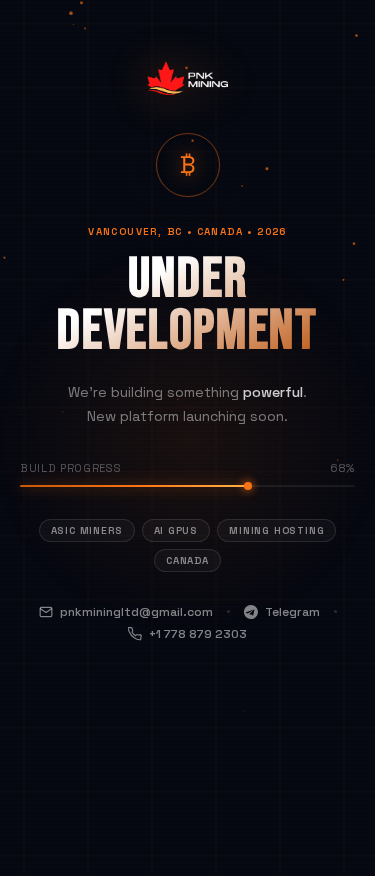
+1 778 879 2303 (198, 634)
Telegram (292, 612)
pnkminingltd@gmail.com (136, 612)
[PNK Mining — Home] (187, 96)
